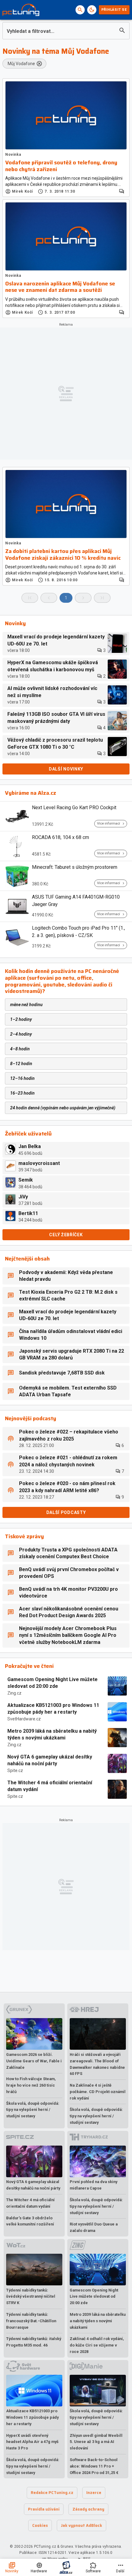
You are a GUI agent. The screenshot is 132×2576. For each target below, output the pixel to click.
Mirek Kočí (22, 191)
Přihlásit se (114, 10)
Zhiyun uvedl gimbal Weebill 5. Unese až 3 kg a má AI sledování (96, 2442)
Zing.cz (14, 1693)
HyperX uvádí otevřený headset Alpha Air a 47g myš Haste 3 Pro (32, 2442)
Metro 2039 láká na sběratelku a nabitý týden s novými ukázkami (52, 1734)
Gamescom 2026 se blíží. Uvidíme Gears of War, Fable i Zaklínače (34, 2061)
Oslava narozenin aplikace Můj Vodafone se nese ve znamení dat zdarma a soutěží (60, 287)
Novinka (13, 155)
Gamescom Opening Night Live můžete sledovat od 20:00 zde (52, 1683)
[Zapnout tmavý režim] (92, 10)
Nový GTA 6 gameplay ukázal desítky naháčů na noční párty (50, 1760)
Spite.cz (15, 1770)
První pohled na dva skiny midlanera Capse (93, 2185)
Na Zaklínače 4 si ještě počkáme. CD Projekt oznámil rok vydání (98, 2092)
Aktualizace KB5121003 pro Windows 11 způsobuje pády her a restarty (53, 1709)
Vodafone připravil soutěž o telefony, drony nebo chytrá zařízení (61, 166)
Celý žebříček (66, 1235)
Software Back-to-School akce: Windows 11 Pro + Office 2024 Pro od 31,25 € (94, 2466)
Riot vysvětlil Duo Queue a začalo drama (94, 2227)
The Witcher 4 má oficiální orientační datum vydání (50, 1786)
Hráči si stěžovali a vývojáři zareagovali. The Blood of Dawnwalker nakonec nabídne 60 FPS (97, 2064)
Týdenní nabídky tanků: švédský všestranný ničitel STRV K (31, 2297)
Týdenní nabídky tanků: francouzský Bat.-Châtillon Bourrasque (31, 2321)
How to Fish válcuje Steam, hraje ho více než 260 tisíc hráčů (31, 2085)
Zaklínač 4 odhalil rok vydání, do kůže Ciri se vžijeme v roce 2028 (97, 2345)
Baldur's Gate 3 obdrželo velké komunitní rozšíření (30, 2221)
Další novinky (66, 769)
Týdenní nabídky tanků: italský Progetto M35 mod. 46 (34, 2342)
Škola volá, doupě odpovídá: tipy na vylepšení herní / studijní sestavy (33, 2110)
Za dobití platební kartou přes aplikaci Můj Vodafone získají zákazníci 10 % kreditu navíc (63, 555)
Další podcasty (66, 1512)
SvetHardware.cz (24, 1719)
